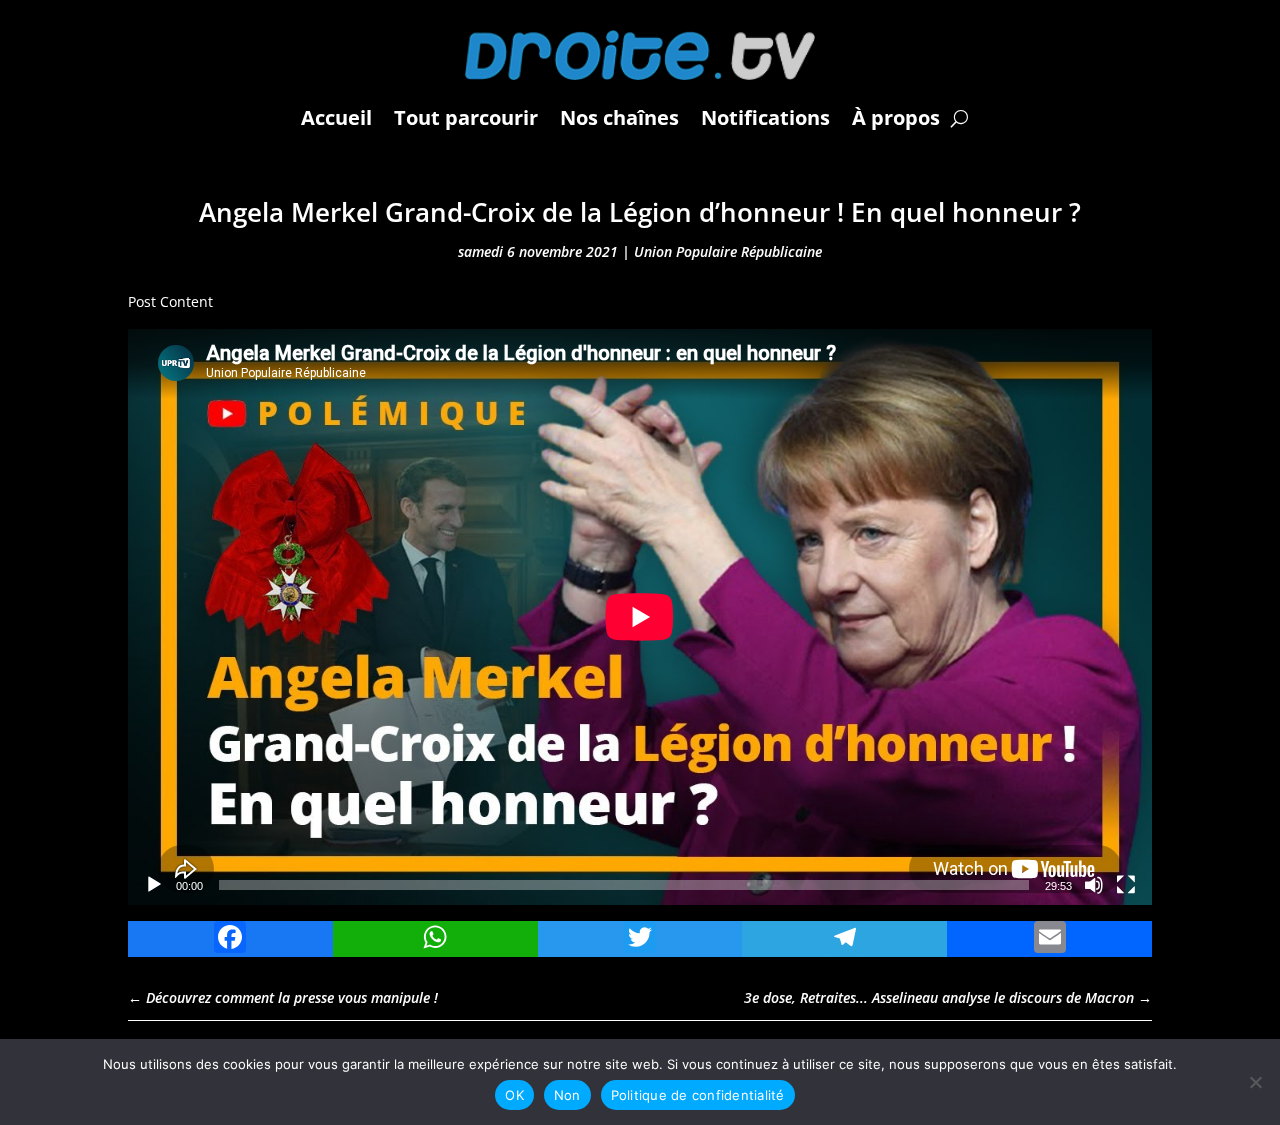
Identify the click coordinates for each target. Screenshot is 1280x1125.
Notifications (765, 117)
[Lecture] (154, 885)
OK (514, 1095)
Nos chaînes (619, 117)
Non (567, 1095)
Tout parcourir (466, 117)
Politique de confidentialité (698, 1095)
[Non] (1255, 1082)
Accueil (336, 117)
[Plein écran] (1126, 885)
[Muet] (1094, 885)
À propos (896, 117)
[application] (640, 617)
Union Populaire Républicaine (728, 251)
